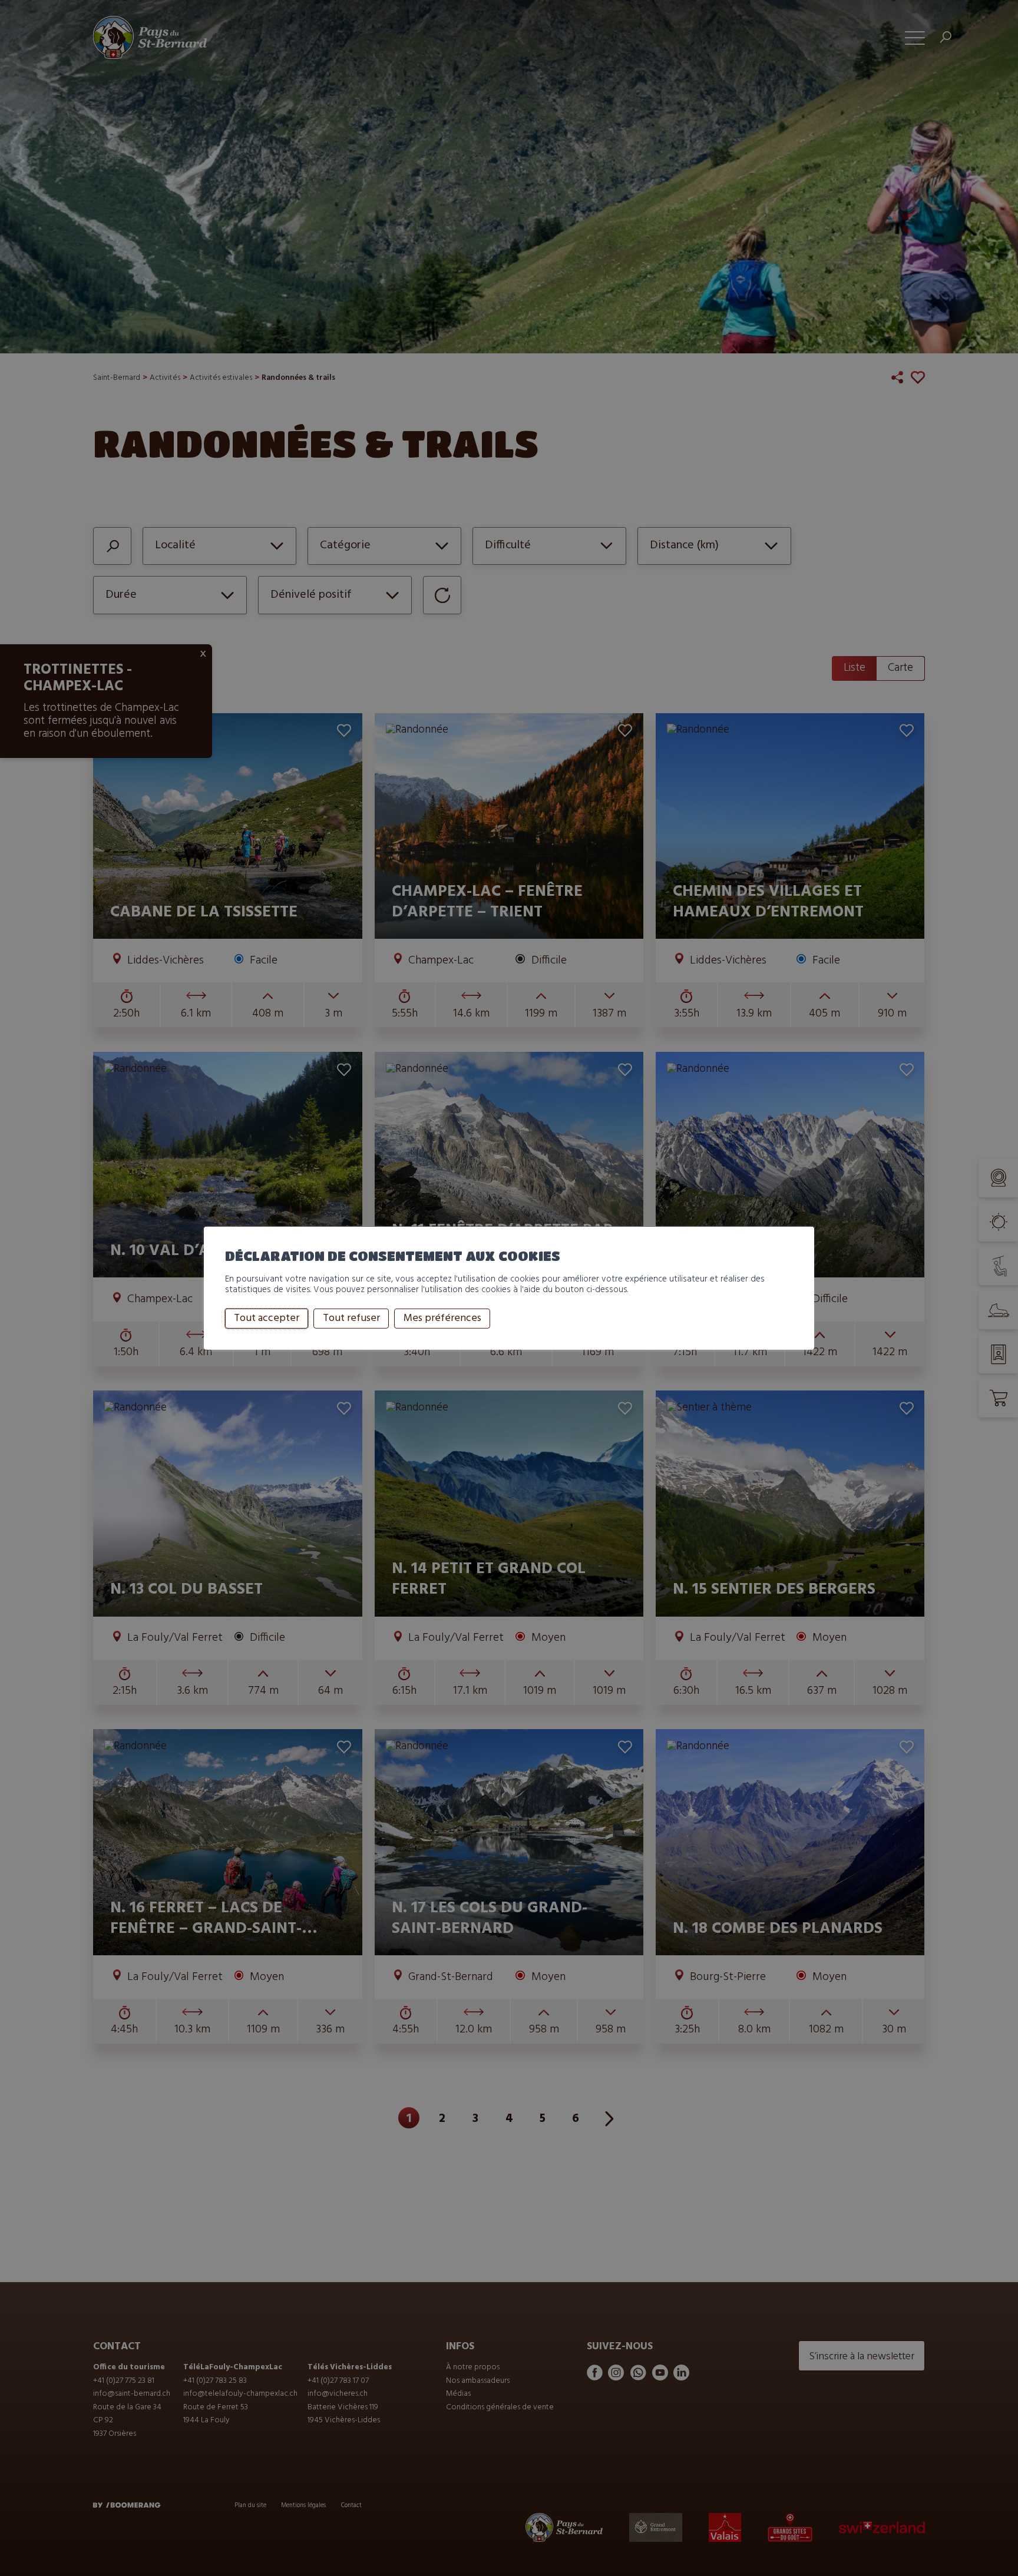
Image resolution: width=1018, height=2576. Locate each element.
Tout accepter (267, 1318)
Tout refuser (351, 1318)
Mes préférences (442, 1318)
